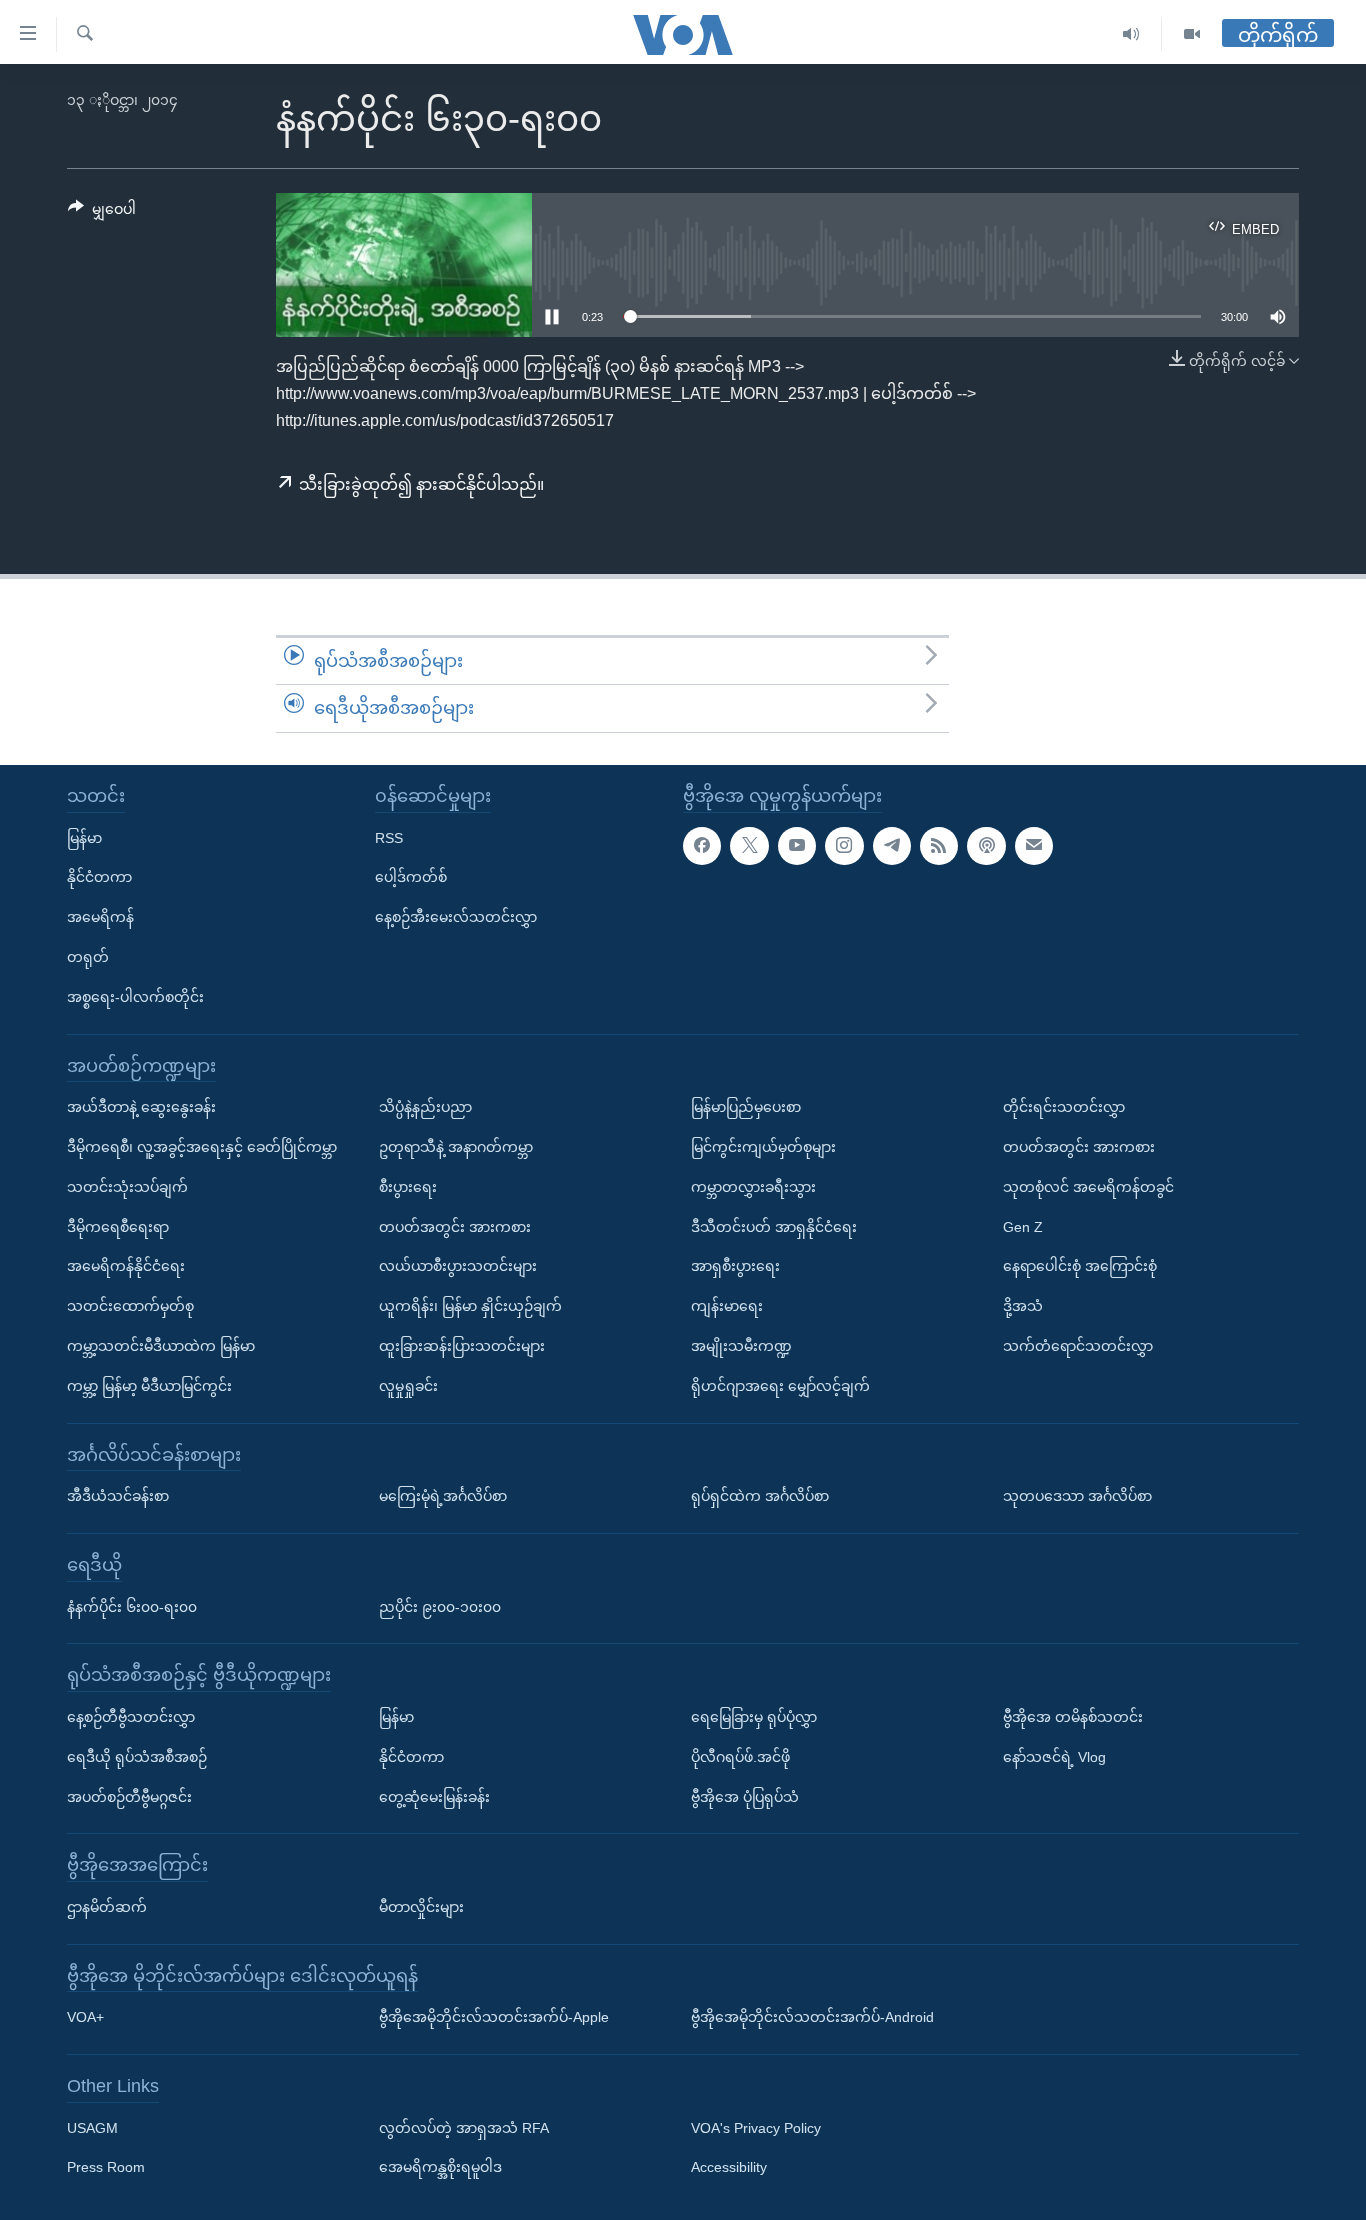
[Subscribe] (1034, 845)
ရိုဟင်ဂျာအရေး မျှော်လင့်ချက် (780, 1386)
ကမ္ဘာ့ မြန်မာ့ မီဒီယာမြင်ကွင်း (149, 1386)
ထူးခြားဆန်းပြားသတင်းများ (462, 1346)
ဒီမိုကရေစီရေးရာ (118, 1226)
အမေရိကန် (100, 917)
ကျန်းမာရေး (727, 1306)
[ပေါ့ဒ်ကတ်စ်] (986, 845)
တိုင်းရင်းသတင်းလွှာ (1064, 1107)
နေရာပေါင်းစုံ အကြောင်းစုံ (1080, 1266)
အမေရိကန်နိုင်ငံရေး (126, 1266)
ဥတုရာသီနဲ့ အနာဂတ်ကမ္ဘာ (456, 1147)
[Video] (1192, 34)
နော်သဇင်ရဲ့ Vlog (1054, 1757)
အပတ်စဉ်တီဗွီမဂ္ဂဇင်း (129, 1796)
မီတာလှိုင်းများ (421, 1907)
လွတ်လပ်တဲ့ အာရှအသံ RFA (464, 2128)
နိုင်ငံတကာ (99, 877)
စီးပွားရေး (408, 1187)
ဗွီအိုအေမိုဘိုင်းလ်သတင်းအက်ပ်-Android (812, 2017)
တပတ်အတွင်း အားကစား (455, 1226)
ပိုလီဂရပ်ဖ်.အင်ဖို (740, 1757)
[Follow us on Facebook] (702, 845)
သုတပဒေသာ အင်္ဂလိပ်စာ (1077, 1496)
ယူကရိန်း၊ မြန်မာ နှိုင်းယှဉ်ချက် (470, 1306)
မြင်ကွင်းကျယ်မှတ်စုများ (763, 1147)
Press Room (106, 2167)
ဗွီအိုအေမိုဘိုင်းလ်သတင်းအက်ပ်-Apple (494, 2017)
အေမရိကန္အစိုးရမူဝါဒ (440, 2167)
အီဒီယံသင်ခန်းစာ (118, 1496)
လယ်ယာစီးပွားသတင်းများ (458, 1266)
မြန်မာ (84, 837)
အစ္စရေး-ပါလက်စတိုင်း (135, 997)
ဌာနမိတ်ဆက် (107, 1907)
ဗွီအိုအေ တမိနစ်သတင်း (1073, 1717)
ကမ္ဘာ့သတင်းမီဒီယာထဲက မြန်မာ (161, 1346)
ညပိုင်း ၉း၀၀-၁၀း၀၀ (440, 1606)
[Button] (102, 213)
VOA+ (85, 2017)
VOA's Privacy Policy (756, 2128)
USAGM (92, 2128)
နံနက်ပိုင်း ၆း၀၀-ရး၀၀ (132, 1606)
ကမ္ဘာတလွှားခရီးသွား (753, 1187)
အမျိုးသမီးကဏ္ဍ (741, 1346)
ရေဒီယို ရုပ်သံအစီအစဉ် (137, 1757)
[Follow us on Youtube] (797, 845)
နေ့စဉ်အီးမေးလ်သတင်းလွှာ (456, 917)
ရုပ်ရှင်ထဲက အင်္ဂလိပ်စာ (760, 1496)
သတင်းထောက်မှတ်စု (130, 1306)
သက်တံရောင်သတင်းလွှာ (1078, 1346)
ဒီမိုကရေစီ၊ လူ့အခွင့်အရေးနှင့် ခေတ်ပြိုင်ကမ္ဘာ (202, 1147)
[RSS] (939, 845)
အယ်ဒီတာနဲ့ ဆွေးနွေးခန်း (141, 1107)
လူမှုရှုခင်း (408, 1386)
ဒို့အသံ (1023, 1306)
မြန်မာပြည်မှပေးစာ (746, 1107)
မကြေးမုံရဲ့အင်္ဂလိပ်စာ (443, 1496)
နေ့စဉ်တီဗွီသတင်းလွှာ (131, 1717)
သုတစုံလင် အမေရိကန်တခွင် (1088, 1187)
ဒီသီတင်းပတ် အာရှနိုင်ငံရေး (774, 1226)
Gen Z (1023, 1226)
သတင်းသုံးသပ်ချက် (127, 1187)
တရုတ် (88, 957)
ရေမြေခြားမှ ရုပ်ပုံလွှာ (754, 1717)
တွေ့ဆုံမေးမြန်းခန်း (434, 1796)
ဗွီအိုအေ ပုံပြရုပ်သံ (745, 1796)
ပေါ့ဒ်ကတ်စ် (411, 877)
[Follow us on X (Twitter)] (749, 845)
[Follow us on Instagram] (844, 845)
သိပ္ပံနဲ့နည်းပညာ (425, 1107)
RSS (389, 837)
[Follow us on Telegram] (892, 845)
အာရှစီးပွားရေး (735, 1266)
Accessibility (729, 2167)
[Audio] (1131, 34)
